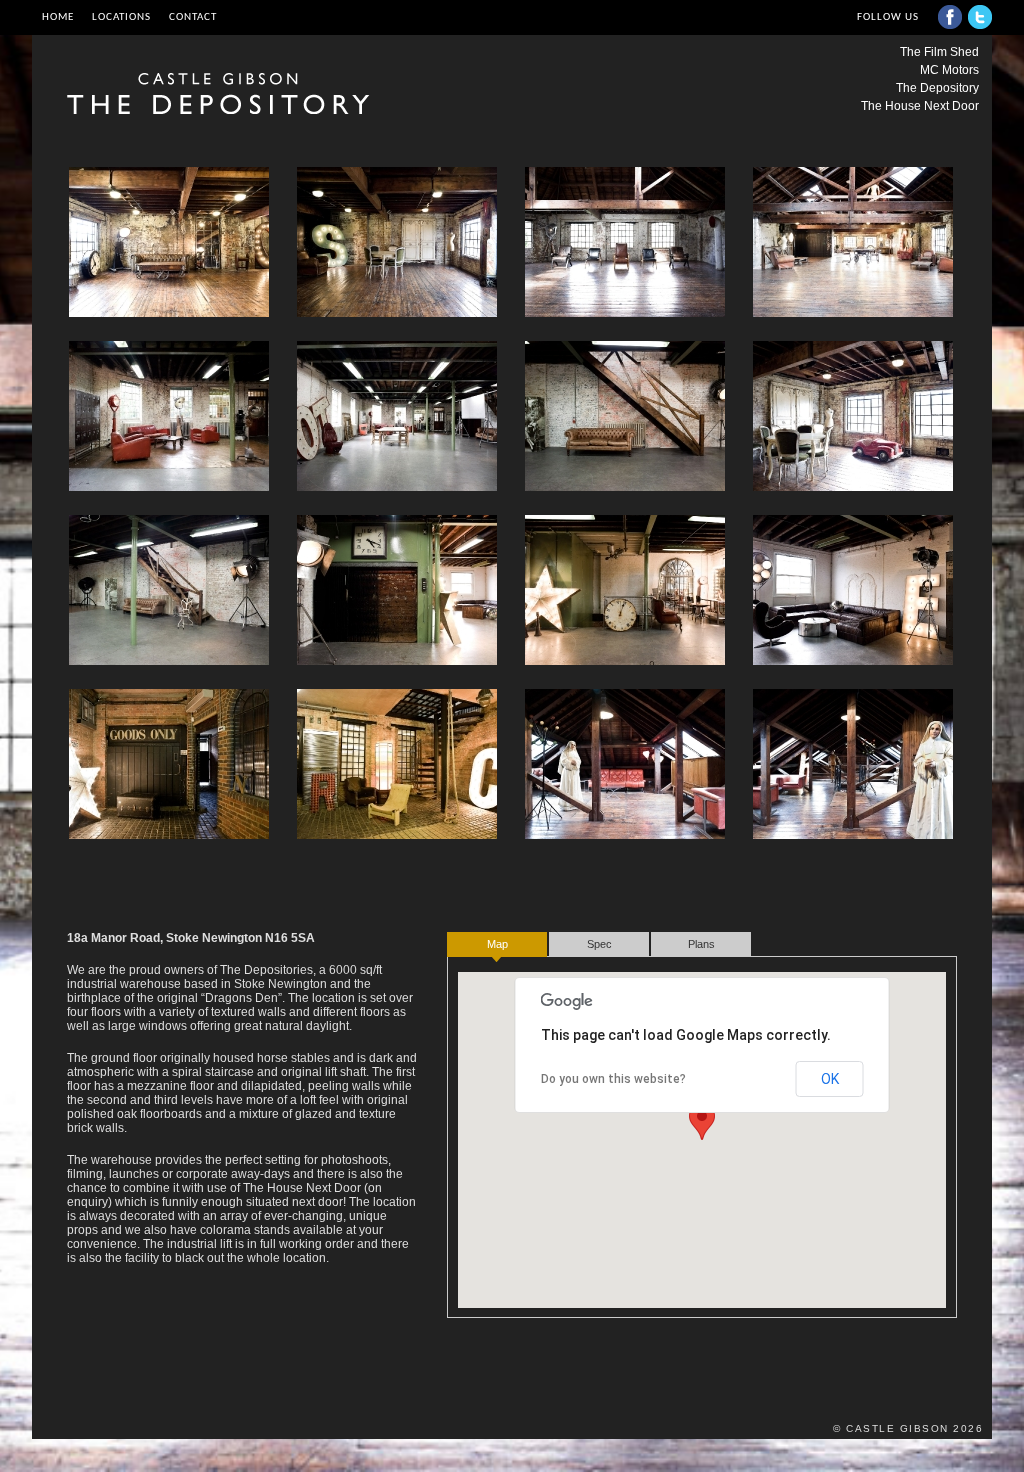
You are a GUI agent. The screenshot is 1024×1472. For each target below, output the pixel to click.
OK (830, 1079)
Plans (701, 944)
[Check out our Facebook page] (950, 17)
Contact (193, 17)
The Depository (937, 88)
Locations (121, 17)
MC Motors (949, 70)
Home (58, 17)
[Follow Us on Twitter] (980, 17)
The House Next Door (920, 106)
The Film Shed (939, 52)
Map (497, 944)
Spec (599, 944)
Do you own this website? (613, 1079)
